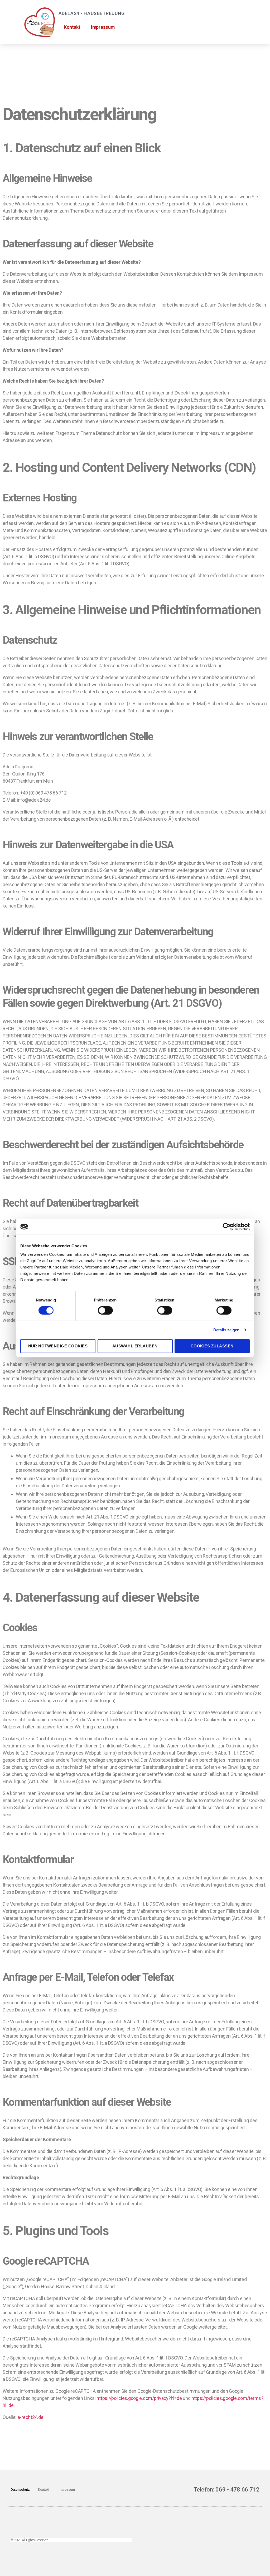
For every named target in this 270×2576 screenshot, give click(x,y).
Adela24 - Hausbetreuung (92, 13)
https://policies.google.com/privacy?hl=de (139, 2398)
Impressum (103, 27)
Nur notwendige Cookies (58, 1346)
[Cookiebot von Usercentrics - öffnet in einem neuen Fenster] (227, 1227)
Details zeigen (226, 1330)
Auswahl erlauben (135, 1346)
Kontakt (72, 27)
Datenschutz (20, 2490)
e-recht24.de (30, 2417)
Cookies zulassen (212, 1346)
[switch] (105, 1311)
